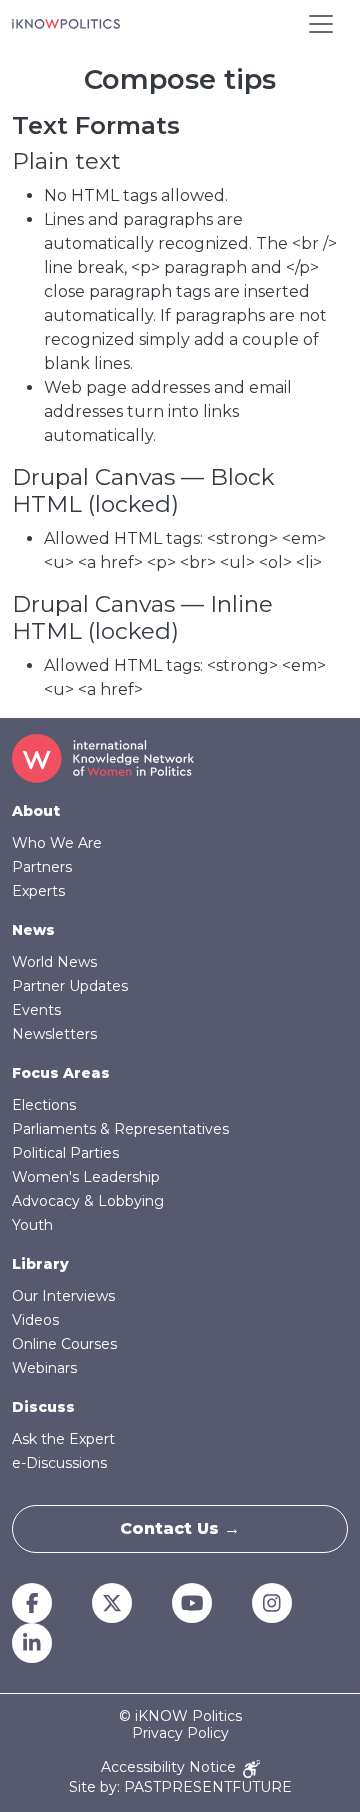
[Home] (66, 24)
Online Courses (64, 1344)
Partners (42, 867)
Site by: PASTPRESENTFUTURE (180, 1787)
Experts (38, 891)
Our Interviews (63, 1296)
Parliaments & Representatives (120, 1129)
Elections (44, 1105)
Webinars (44, 1368)
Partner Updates (70, 986)
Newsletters (54, 1034)
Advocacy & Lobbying (88, 1201)
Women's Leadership (86, 1177)
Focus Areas (61, 1073)
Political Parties (65, 1153)
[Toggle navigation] (321, 24)
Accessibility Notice (170, 1767)
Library (40, 1264)
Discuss (43, 1407)
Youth (32, 1225)
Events (36, 1010)
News (33, 930)
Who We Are (57, 843)
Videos (35, 1320)
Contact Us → (180, 1528)
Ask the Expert (63, 1439)
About (36, 811)
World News (54, 962)
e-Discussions (59, 1463)
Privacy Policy (180, 1733)
